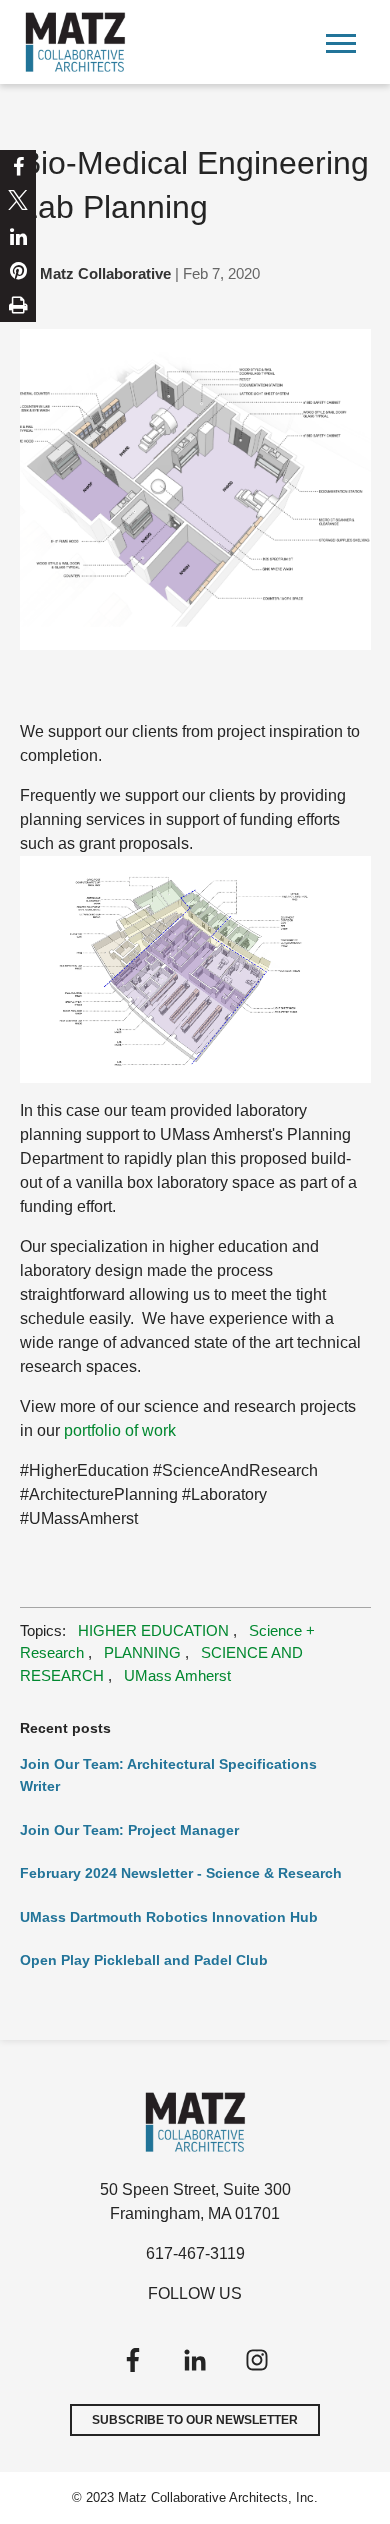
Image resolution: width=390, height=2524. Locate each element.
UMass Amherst (177, 1675)
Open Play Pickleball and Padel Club (144, 1960)
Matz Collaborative (105, 273)
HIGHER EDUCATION (153, 1630)
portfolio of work (120, 1430)
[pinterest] (18, 271)
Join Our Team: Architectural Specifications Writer (168, 1775)
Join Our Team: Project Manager (129, 1830)
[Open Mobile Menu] (341, 41)
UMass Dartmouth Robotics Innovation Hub (169, 1917)
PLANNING (142, 1652)
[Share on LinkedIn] (18, 237)
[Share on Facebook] (18, 167)
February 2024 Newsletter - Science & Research (181, 1873)
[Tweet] (18, 203)
